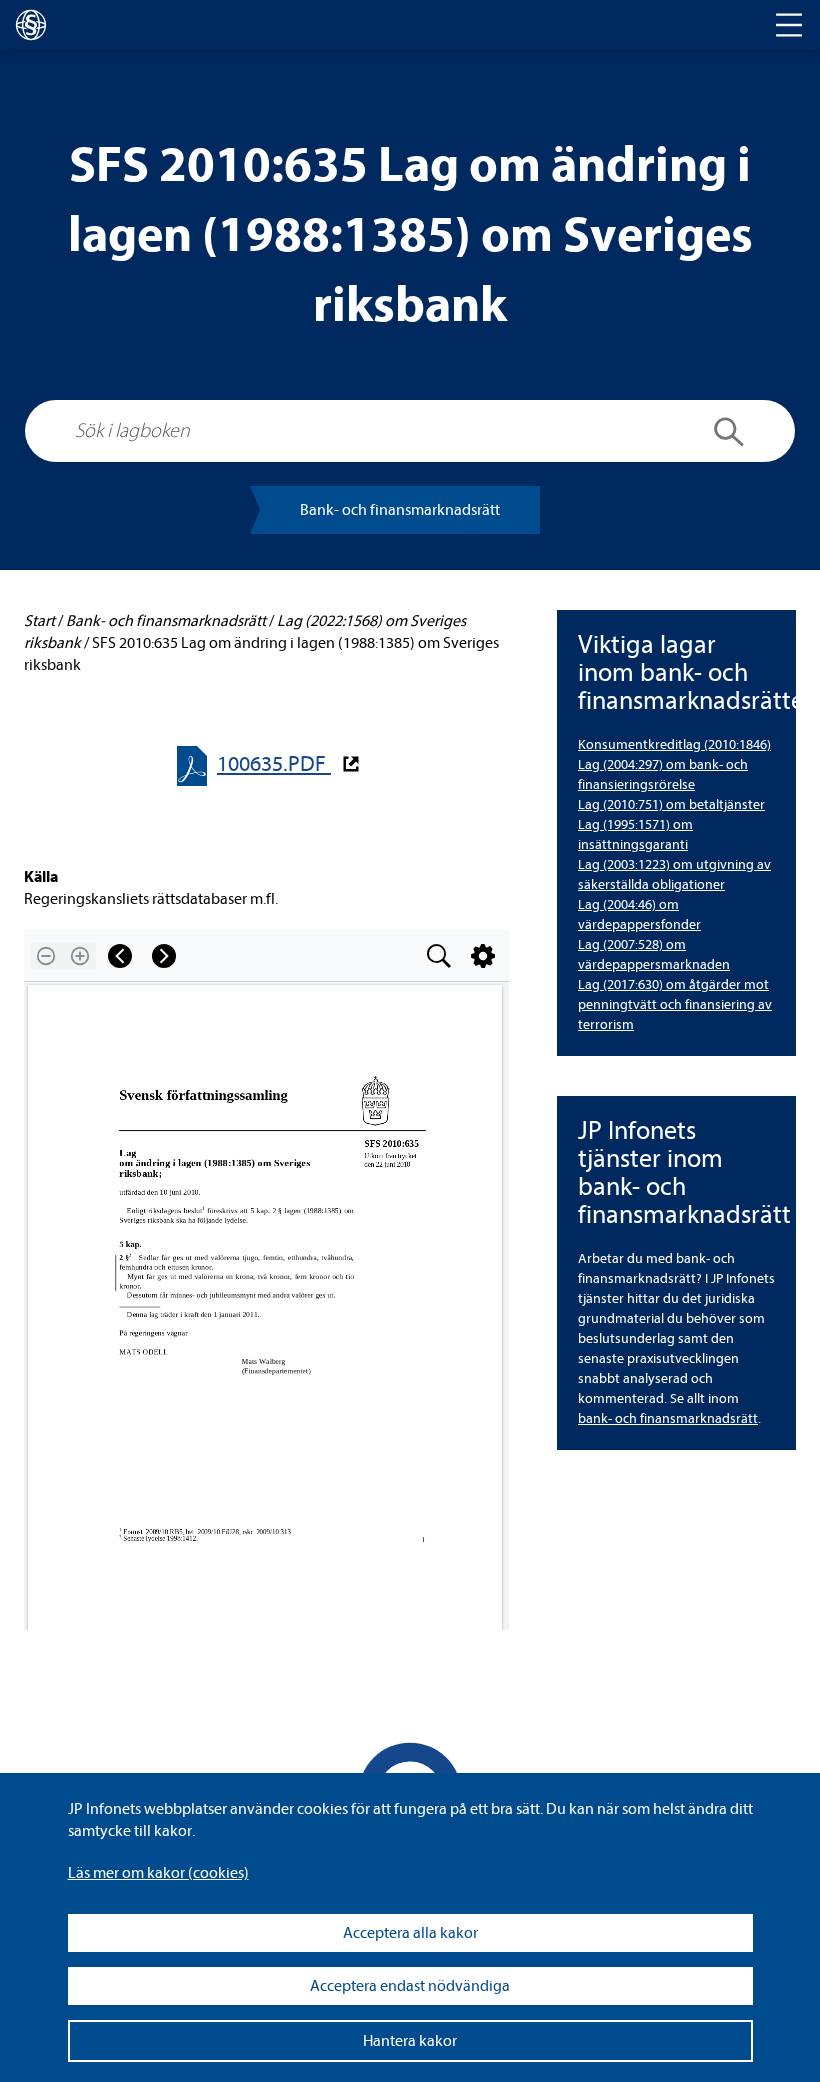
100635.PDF (274, 764)
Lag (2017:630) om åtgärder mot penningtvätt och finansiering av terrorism (675, 1004)
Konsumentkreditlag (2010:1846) (674, 744)
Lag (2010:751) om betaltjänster (671, 804)
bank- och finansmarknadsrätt (668, 1418)
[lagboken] (31, 25)
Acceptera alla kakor (410, 1933)
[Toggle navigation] (789, 25)
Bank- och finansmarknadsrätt (400, 510)
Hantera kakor (410, 2041)
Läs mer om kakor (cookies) (158, 1873)
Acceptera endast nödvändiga (410, 1986)
